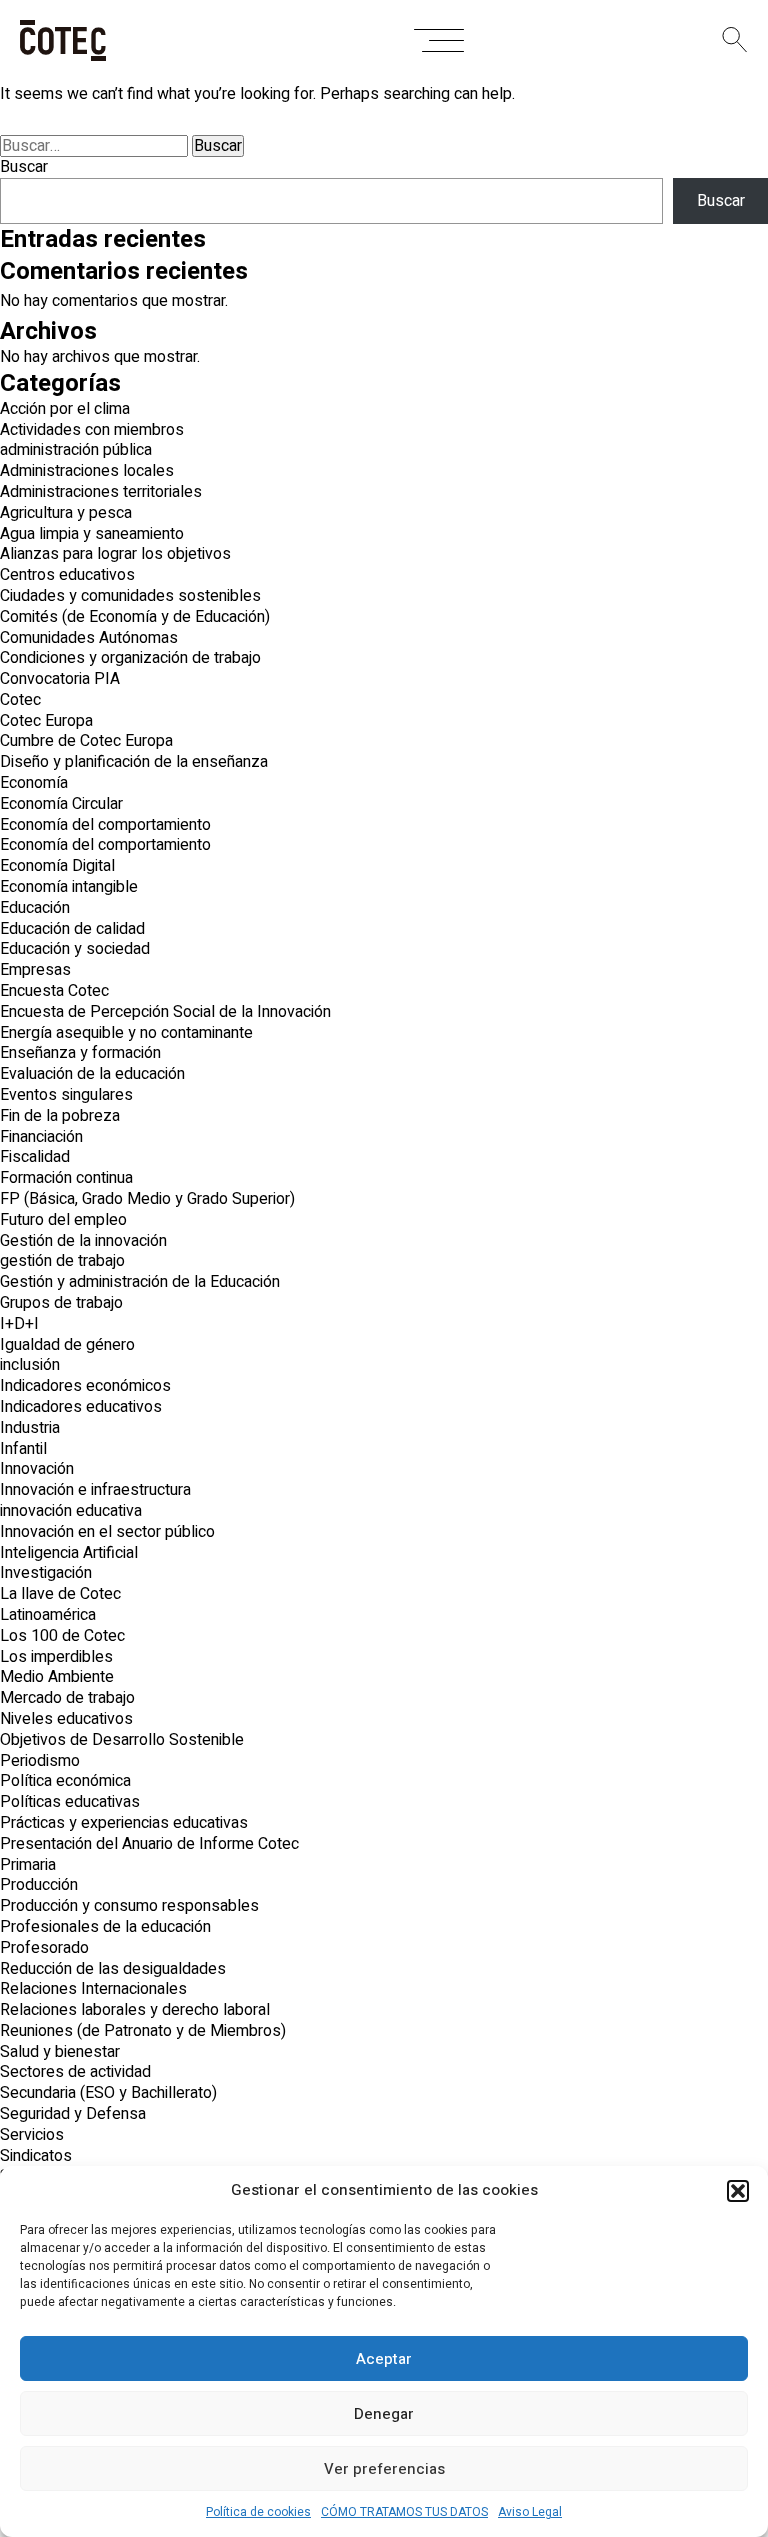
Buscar (24, 167)
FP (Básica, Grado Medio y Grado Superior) (147, 1199)
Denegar (384, 2414)
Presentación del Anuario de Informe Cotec (149, 1844)
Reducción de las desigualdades (113, 1969)
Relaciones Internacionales (93, 1989)
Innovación (37, 1469)
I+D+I (19, 1324)
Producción (39, 1885)
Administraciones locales (87, 471)
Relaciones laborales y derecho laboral (135, 2010)
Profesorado (44, 1948)
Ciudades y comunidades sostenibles (130, 596)
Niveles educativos (66, 1719)
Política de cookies (258, 2512)
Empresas (35, 970)
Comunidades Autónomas (89, 638)
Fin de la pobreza (60, 1116)
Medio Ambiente (57, 1677)
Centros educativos (67, 575)
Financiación (41, 1137)
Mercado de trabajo (67, 1698)
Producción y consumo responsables (129, 1906)
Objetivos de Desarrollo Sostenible (122, 1740)
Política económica (65, 1781)
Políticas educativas (70, 1802)
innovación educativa (71, 1511)
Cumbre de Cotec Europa (86, 741)
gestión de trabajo (62, 1261)
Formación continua (66, 1178)
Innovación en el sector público (107, 1532)
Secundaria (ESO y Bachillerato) (108, 2093)
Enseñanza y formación (80, 1053)
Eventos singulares (66, 1095)
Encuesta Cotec (54, 991)
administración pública (76, 450)
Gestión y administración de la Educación (140, 1282)
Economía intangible (69, 887)
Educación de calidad (72, 929)
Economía (34, 783)
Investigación (46, 1573)
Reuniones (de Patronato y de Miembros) (143, 2031)
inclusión (30, 1365)
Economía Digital (57, 866)
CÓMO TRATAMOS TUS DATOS (404, 2512)
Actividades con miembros (92, 430)
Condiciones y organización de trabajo (130, 658)
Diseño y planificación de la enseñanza (134, 762)
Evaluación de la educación (92, 1074)
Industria (30, 1428)
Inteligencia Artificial (69, 1553)
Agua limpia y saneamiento (92, 534)
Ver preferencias (384, 2469)
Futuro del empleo (63, 1220)
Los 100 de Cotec (62, 1636)
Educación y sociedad (75, 949)
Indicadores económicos (85, 1386)
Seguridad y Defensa (73, 2114)
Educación (35, 908)
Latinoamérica (48, 1615)
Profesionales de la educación (105, 1927)
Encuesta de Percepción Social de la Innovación (165, 1012)
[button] (738, 2191)
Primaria (28, 1865)
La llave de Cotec (60, 1594)
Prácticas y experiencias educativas (124, 1823)
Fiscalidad (35, 1157)
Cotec (20, 700)
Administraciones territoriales (101, 492)
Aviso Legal (530, 2512)
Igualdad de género (67, 1345)
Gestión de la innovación (83, 1241)
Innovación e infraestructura (95, 1490)
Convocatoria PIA (60, 679)
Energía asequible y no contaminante (126, 1033)
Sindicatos (36, 2156)
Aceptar (384, 2359)
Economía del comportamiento (105, 825)
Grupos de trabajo (61, 1303)
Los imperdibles (56, 1657)
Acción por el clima (65, 409)
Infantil (23, 1449)
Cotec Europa (46, 721)
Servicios (32, 2135)
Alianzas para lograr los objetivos (115, 554)
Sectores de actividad (75, 2072)
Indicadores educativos (81, 1407)
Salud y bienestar (60, 2052)
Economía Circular (61, 804)
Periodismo (40, 1761)
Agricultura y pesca (66, 513)
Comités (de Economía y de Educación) (135, 617)
